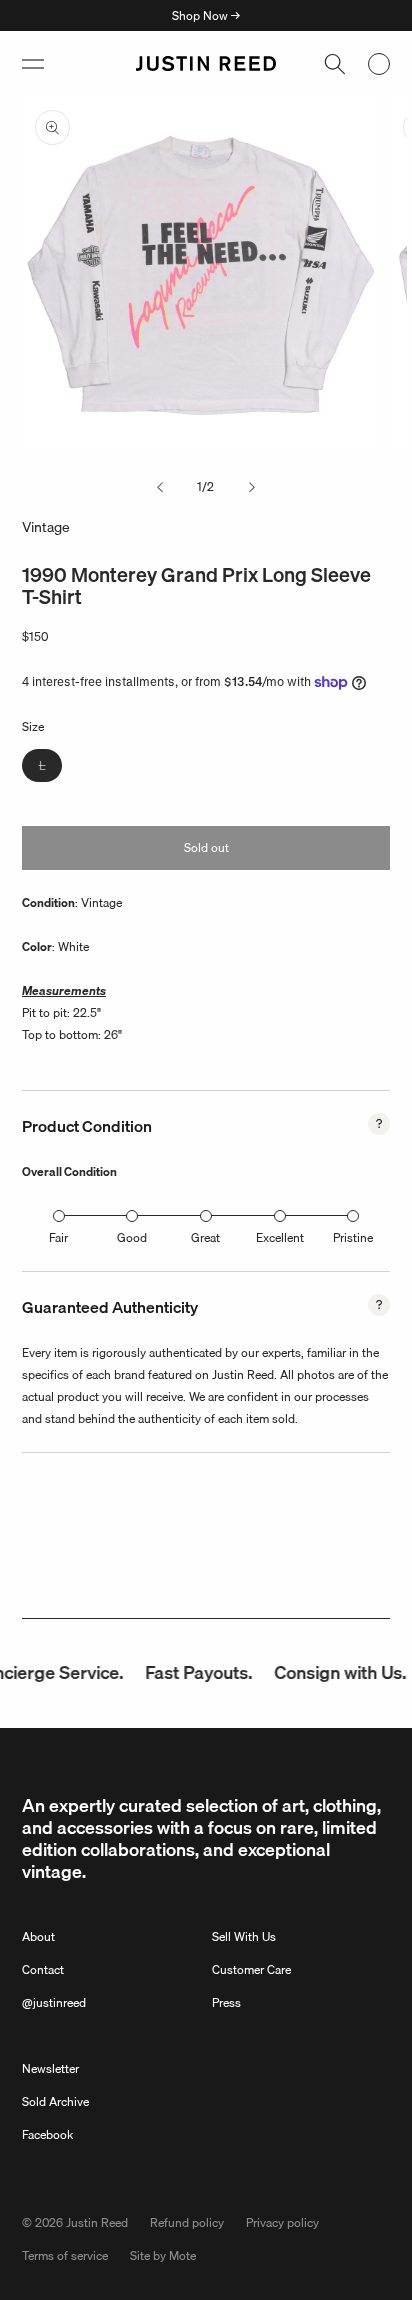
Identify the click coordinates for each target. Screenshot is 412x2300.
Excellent (280, 1237)
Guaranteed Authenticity (110, 1307)
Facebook (47, 2134)
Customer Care (251, 1969)
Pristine (353, 1237)
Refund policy (187, 2222)
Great (205, 1237)
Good (132, 1237)
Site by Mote (163, 2255)
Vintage (46, 527)
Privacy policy (282, 2222)
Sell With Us (244, 1936)
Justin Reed (97, 2222)
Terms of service (65, 2255)
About (38, 1936)
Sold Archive (55, 2101)
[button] (33, 64)
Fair (58, 1237)
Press (226, 2002)
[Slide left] (160, 487)
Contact (43, 1969)
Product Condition (87, 1126)
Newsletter (50, 2068)
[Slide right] (252, 487)
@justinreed (54, 2002)
